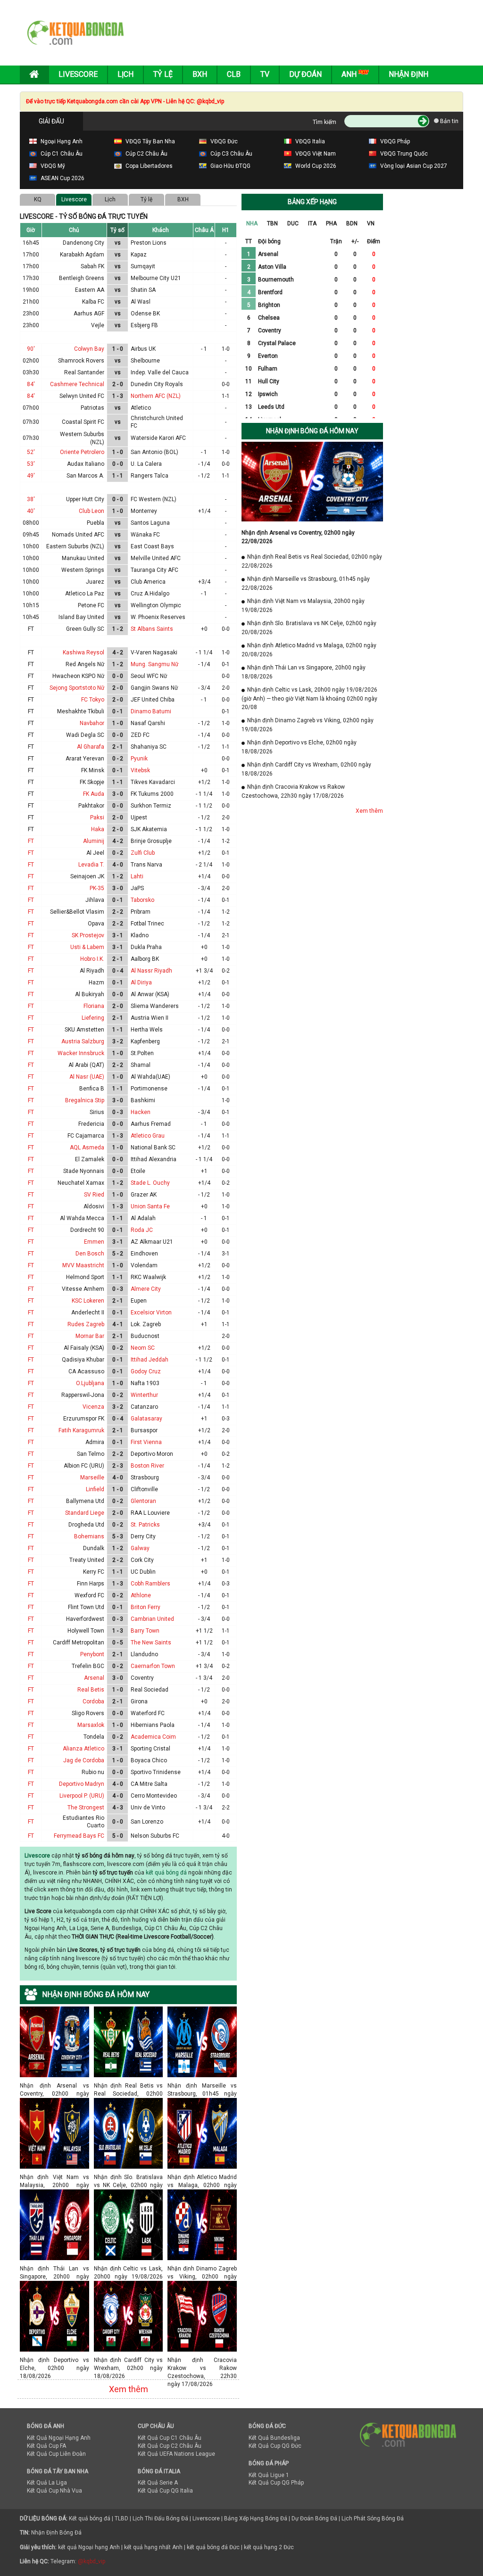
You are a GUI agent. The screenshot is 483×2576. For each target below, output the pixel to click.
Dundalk (94, 1548)
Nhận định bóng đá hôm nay (312, 431)
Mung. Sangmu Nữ (154, 664)
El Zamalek (90, 1159)
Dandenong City (83, 243)
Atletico (141, 408)
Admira (95, 1442)
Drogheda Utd (86, 1525)
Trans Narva (146, 865)
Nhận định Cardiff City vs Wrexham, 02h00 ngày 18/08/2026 (129, 2360)
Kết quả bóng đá (90, 2518)
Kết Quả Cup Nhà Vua (54, 2491)
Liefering (93, 1018)
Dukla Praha (146, 947)
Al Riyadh (92, 971)
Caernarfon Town (153, 1666)
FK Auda (94, 794)
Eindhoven (144, 1254)
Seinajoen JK (87, 876)
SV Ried (94, 1195)
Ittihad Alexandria (154, 1159)
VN (371, 223)
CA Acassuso (86, 1371)
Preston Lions (149, 243)
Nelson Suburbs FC (155, 1836)
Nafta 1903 (145, 1383)
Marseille (92, 1478)
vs (118, 243)
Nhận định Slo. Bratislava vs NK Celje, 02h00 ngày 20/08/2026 (129, 2177)
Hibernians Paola (153, 1725)
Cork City (142, 1560)
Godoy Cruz (146, 1371)
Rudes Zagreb (86, 1324)
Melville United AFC (156, 558)
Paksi (97, 817)
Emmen (94, 1242)
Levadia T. (91, 865)
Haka (98, 829)
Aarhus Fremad (151, 1124)
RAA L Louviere (150, 1513)
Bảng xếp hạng (312, 202)
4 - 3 (118, 1808)
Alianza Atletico (83, 1749)
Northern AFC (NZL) (156, 396)
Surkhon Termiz (151, 806)
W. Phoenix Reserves (158, 617)
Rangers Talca (150, 476)
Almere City (146, 1289)
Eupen (139, 1301)
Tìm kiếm (325, 122)
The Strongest (86, 1808)
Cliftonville (144, 1489)
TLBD (121, 2518)
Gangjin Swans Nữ (154, 688)
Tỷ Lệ (163, 74)
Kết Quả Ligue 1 (269, 2475)
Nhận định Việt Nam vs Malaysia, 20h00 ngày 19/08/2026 (54, 2177)
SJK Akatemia (149, 829)
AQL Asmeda (87, 1148)
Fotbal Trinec (147, 924)
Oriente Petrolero (82, 452)
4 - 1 (118, 1324)
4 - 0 (118, 865)
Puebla (96, 523)
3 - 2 (118, 1041)
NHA (252, 223)
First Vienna (146, 1442)
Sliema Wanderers (155, 1006)
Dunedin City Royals (157, 384)
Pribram (141, 912)
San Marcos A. (85, 476)
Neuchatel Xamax (81, 1183)
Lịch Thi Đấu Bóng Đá (160, 2518)
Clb (234, 74)
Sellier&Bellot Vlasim (77, 912)
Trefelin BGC (88, 1666)
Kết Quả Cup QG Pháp (276, 2483)
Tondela (94, 1737)
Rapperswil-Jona (83, 1395)
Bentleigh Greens (82, 278)
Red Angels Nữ (85, 664)
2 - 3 (118, 1466)
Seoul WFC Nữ (149, 676)
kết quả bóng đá (166, 1873)
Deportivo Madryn (82, 1784)
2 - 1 (118, 747)
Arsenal (94, 1678)
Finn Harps (91, 1584)
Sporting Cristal (150, 1749)
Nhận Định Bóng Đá (56, 2533)
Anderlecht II (88, 1313)
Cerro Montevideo (154, 1796)
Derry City (143, 1536)
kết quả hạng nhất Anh (153, 2547)
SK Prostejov (88, 935)
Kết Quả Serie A (158, 2483)
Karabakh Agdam (82, 255)
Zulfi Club (143, 853)
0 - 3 (118, 1112)
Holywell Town (86, 1631)
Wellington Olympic (156, 605)
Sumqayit (143, 266)
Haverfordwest (85, 1619)
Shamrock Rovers (81, 361)
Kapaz (139, 255)
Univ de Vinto (148, 1808)
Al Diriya (141, 983)
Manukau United (83, 558)
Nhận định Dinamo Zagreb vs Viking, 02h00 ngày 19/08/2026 (202, 2268)
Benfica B (92, 1089)
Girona (139, 1701)
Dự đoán (305, 74)
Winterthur (144, 1395)
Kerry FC (94, 1572)
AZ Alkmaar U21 (152, 1242)
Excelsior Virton (151, 1313)
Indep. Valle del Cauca (160, 372)
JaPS (137, 888)
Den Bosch (90, 1254)
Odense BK (145, 314)
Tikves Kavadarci (153, 782)
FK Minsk (93, 770)
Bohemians (89, 1536)
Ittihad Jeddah (150, 1360)
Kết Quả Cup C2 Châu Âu (170, 2446)
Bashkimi (143, 1100)
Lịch (125, 74)
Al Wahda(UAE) (150, 1077)
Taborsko (142, 900)
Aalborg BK (145, 959)
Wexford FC (89, 1595)
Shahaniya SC (149, 747)
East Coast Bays (152, 546)
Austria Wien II (150, 1018)
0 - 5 (118, 1643)
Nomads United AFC (78, 535)
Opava (96, 924)
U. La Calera (146, 464)
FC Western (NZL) (154, 499)
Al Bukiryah (90, 994)
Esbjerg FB (144, 325)
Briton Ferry (146, 1607)
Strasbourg (145, 1478)
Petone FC (91, 605)
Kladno (140, 935)
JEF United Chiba (153, 700)
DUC (293, 223)
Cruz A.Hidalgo (150, 594)
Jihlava (95, 900)
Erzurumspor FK (84, 1419)
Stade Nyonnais (84, 1171)
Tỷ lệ (146, 199)
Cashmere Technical (77, 384)
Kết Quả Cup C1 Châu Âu (170, 2438)
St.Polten (142, 1053)
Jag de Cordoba (84, 1760)
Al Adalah (143, 1218)
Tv (265, 74)
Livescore (78, 74)
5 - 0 (118, 1836)
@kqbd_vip (92, 2561)
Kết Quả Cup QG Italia (165, 2491)
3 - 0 (118, 794)
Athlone (141, 1595)
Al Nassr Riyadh (151, 971)
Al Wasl (141, 302)
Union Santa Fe (150, 1206)
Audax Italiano (86, 464)
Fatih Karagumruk (81, 1430)
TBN (272, 223)
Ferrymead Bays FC (79, 1836)
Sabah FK (92, 266)
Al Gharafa (91, 747)
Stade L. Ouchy (150, 1183)
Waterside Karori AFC (158, 438)
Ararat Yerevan (85, 759)
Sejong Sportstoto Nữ (77, 688)
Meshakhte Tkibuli (81, 711)
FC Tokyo (93, 700)
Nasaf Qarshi (148, 723)
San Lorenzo (147, 1822)
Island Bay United (81, 617)
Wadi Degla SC (85, 735)
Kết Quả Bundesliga (274, 2438)
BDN (352, 223)
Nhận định (408, 74)
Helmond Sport (85, 1277)
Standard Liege (85, 1513)
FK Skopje (92, 782)
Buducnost (145, 1336)
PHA (331, 223)
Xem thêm (129, 2389)
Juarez (95, 582)
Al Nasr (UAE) (87, 1077)
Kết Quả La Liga (47, 2483)
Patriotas (92, 408)
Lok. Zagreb (146, 1324)
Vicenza (93, 1407)
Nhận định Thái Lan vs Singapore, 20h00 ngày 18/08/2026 (54, 2268)
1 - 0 (118, 349)
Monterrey (144, 511)
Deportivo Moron (152, 1454)
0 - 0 (118, 464)
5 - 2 (118, 1254)
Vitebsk (140, 770)
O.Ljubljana (90, 1383)
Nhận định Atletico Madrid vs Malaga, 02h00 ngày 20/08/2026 (202, 2177)
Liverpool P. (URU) (82, 1796)
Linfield (95, 1489)
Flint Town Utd (86, 1607)
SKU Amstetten (84, 1030)
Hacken (141, 1112)
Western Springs (83, 570)
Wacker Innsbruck (81, 1053)
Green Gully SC (85, 629)
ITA (312, 223)
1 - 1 (118, 476)
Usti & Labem (87, 947)
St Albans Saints (152, 629)
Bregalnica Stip (85, 1100)
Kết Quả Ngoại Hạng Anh (59, 2438)
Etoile (138, 1171)
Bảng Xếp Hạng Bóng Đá (256, 2518)
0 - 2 (118, 759)
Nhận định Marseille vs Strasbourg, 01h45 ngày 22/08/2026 (202, 2085)
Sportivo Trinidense (156, 1772)
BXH (183, 199)
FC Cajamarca (86, 1136)
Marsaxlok (91, 1725)
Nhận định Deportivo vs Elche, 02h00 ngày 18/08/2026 (54, 2360)
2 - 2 (118, 912)
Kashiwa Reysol (83, 652)
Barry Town (145, 1631)
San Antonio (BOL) (154, 452)
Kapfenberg (145, 1041)
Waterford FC (148, 1713)
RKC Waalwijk (148, 1277)
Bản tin (449, 121)
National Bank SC (153, 1148)
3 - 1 (118, 935)
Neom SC (143, 1348)
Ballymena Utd (85, 1501)
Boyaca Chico (149, 1760)
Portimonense (149, 1089)
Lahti (137, 876)
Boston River (147, 1466)
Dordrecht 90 (87, 1230)
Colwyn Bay (89, 349)
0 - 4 (118, 971)
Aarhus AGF (89, 314)
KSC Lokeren (88, 1301)
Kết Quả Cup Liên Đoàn (56, 2454)
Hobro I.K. (92, 959)
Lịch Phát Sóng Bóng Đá (373, 2518)
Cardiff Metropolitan (79, 1643)
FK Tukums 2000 (152, 794)
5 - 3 (118, 1536)
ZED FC (140, 735)
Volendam (144, 1265)
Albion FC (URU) (84, 1466)
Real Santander (84, 372)
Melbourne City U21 (156, 278)
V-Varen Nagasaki (154, 652)
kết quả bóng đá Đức (213, 2547)
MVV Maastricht (83, 1265)
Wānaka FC (145, 535)
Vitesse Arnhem (83, 1289)
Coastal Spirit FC (83, 422)
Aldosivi (94, 1206)
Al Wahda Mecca (82, 1218)
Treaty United (87, 1560)
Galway (140, 1548)
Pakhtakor (91, 806)
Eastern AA (90, 290)
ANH (350, 74)
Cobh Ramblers (150, 1584)
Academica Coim (153, 1737)
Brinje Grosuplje (151, 841)
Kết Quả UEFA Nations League (176, 2454)
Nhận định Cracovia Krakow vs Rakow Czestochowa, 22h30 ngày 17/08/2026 (202, 2360)
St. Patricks (145, 1525)
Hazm (96, 983)
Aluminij (94, 841)
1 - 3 (118, 396)
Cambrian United (152, 1619)
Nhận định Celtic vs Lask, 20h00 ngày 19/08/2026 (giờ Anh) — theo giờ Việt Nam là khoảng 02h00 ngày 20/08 (129, 2268)
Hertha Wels (147, 1030)
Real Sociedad (150, 1690)
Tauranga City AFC (154, 570)
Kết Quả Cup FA (46, 2446)
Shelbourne (145, 361)
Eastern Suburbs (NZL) (75, 546)
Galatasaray (146, 1419)
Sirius (97, 1112)
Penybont (92, 1654)
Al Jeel (95, 853)
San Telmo (91, 1454)
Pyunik (139, 759)
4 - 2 (118, 652)
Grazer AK (144, 1195)
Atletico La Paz (85, 594)
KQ (38, 199)
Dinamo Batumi (151, 711)
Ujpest (139, 817)
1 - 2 (118, 629)
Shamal (141, 1065)
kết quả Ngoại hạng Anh (89, 2547)
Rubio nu (93, 1772)
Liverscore (206, 2518)
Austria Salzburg (83, 1041)
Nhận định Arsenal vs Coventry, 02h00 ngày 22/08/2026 (54, 2085)
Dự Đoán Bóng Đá (314, 2518)
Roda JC (142, 1230)
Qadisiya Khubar (83, 1360)
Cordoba (93, 1701)
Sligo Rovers (88, 1713)
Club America (148, 582)
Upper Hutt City (85, 499)
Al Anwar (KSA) (150, 994)
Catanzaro (144, 1407)
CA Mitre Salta (149, 1784)
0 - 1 (118, 711)
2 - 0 (118, 384)
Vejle (98, 325)
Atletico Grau (148, 1136)
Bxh (200, 74)
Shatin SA (143, 290)
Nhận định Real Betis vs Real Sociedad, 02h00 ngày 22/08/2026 (129, 2085)
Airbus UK (143, 349)
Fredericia (91, 1124)
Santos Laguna (150, 523)
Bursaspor (144, 1430)
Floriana (94, 1006)
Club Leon (92, 511)
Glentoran (143, 1501)
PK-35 (97, 888)
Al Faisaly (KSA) (84, 1348)
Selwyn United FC (82, 396)
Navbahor (92, 723)
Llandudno (144, 1654)
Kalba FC (93, 302)
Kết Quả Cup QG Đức (275, 2446)
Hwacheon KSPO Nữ (78, 676)
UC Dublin (143, 1572)
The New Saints (151, 1643)
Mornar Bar (90, 1336)
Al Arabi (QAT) (86, 1065)
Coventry (142, 1678)
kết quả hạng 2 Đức (269, 2547)
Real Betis (91, 1690)
